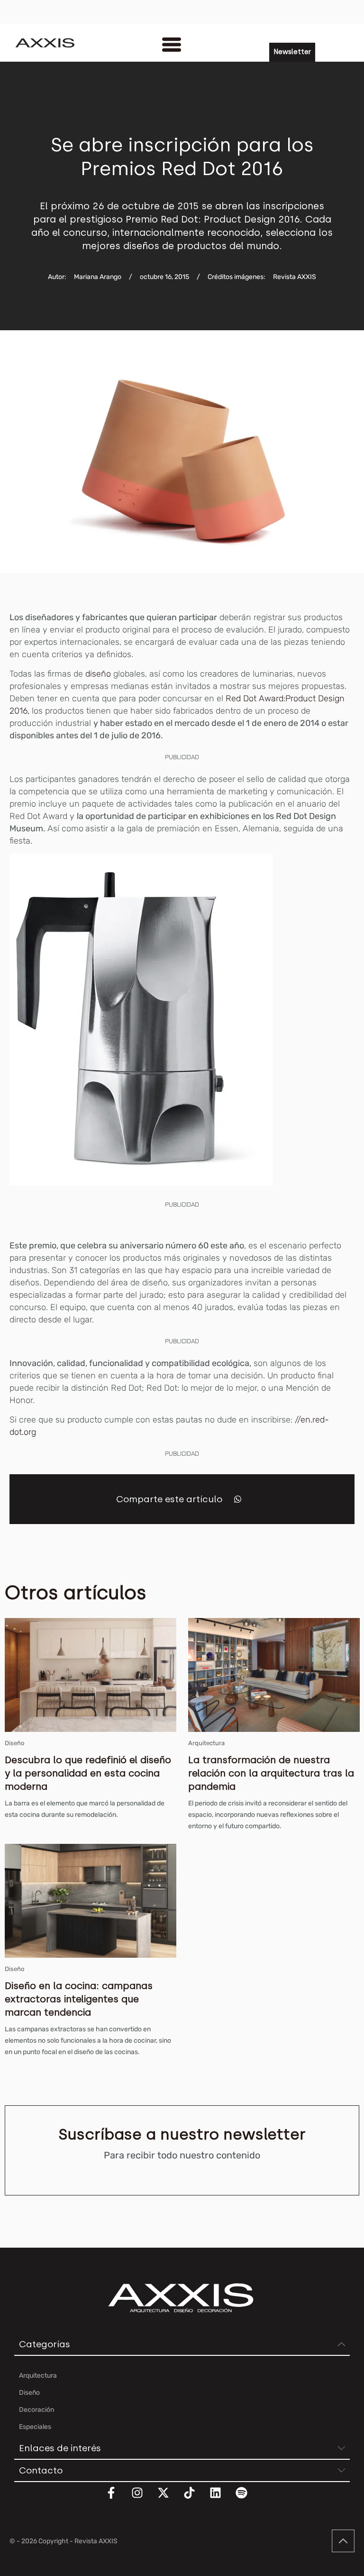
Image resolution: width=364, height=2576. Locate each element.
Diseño (14, 1743)
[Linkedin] (221, 2499)
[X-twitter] (169, 2499)
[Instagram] (143, 2499)
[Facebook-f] (117, 2499)
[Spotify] (247, 2499)
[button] (238, 1499)
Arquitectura (206, 1743)
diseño (99, 674)
